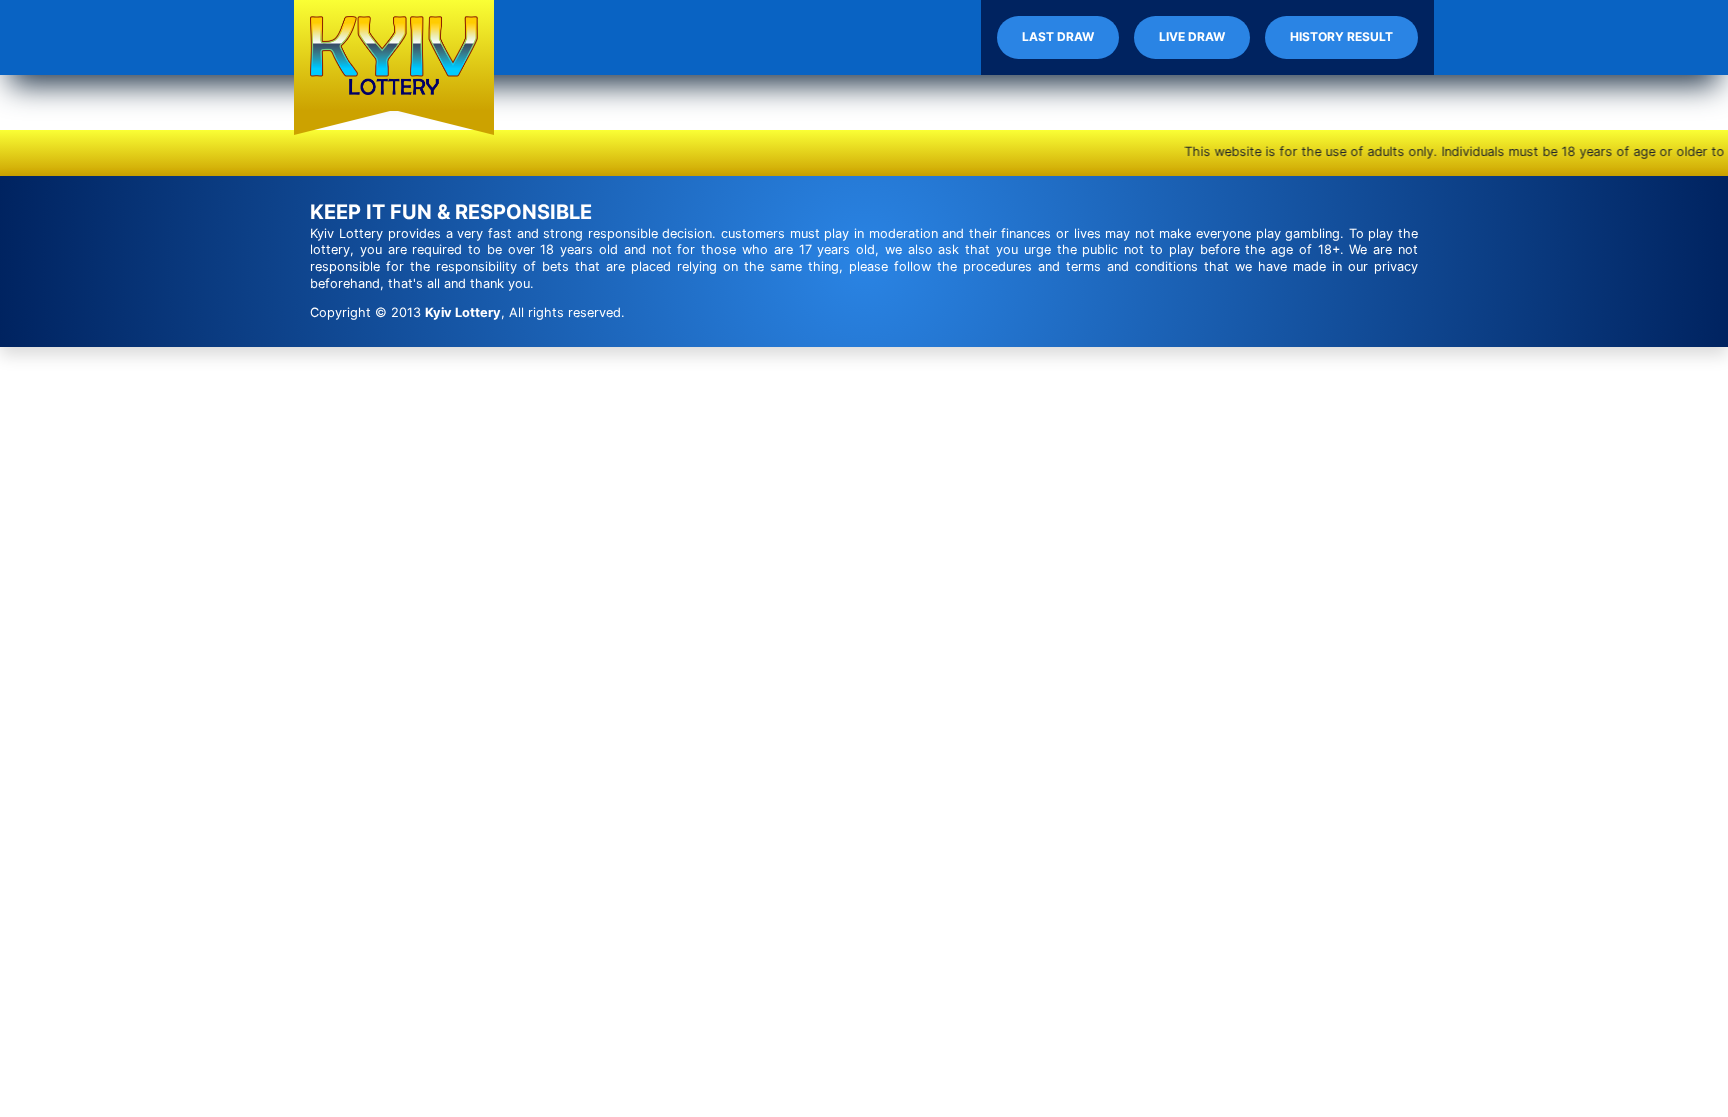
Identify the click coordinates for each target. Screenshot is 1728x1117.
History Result (1341, 36)
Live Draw (1192, 36)
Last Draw (1058, 36)
